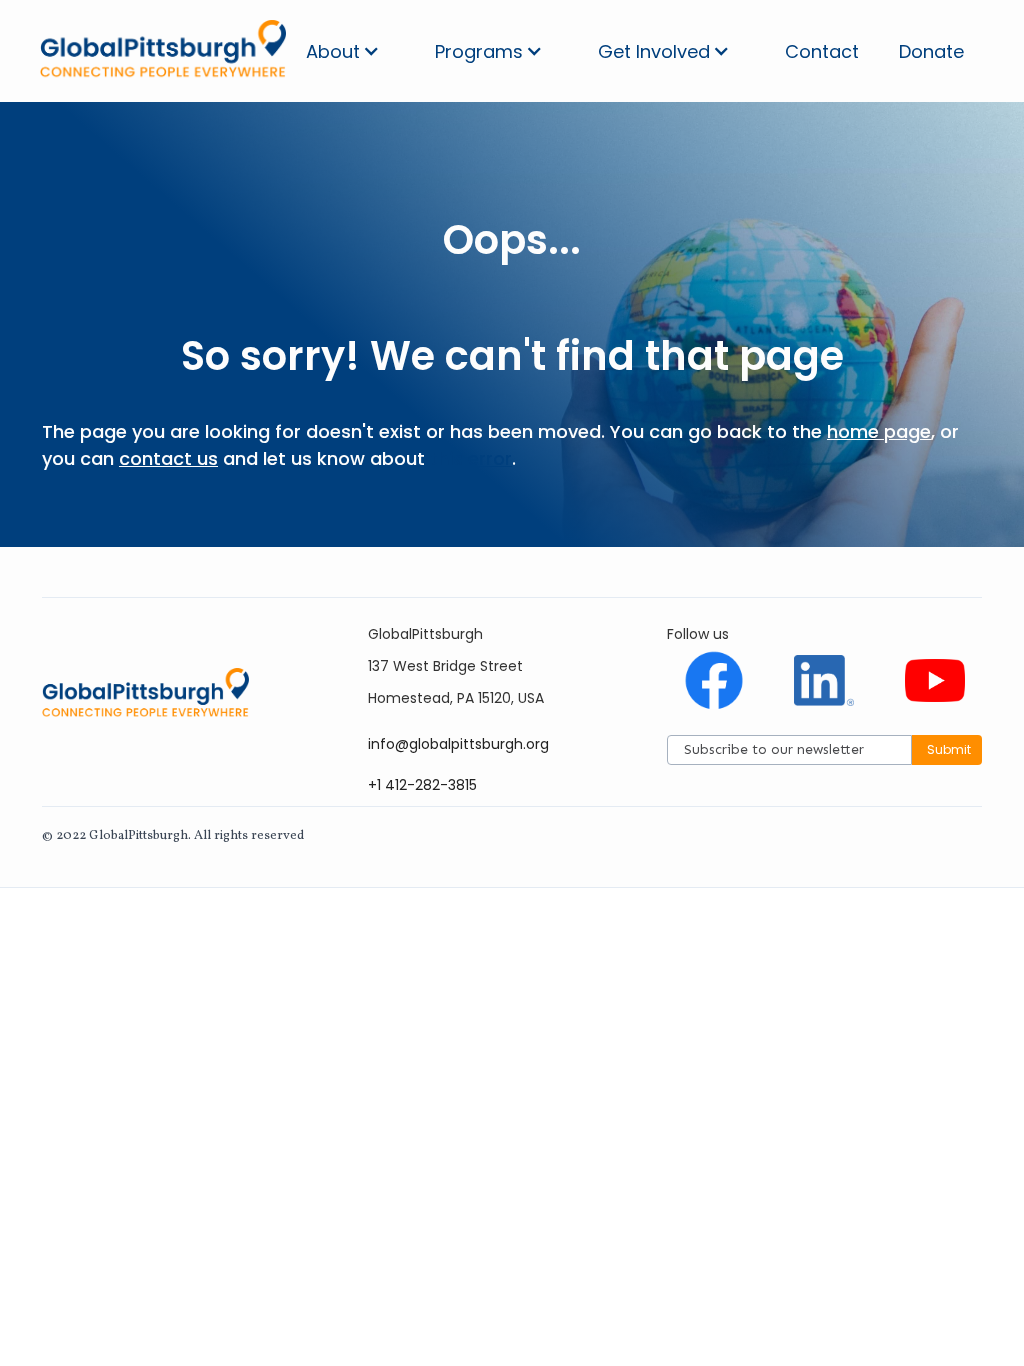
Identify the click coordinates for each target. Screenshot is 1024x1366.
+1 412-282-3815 (422, 785)
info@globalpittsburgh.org (458, 744)
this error (471, 458)
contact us (168, 458)
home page (879, 431)
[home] (163, 51)
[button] (343, 51)
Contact (822, 51)
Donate (931, 51)
